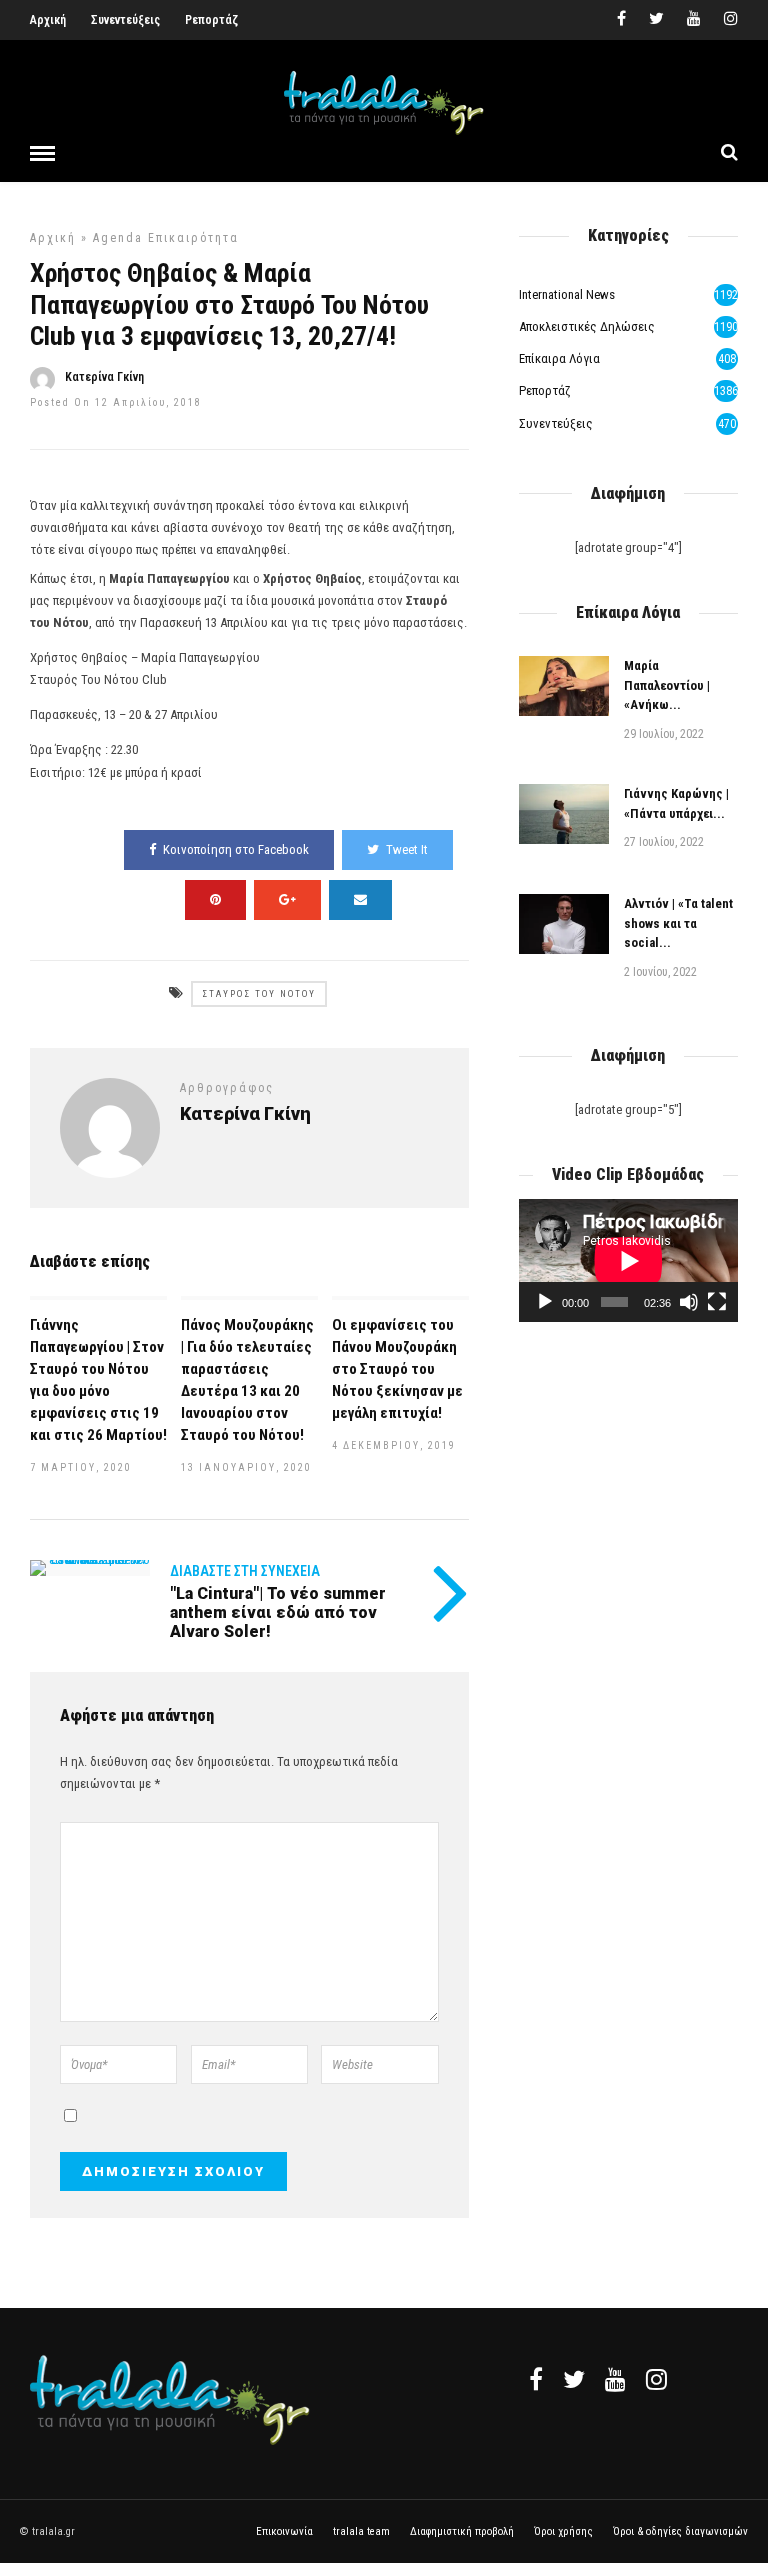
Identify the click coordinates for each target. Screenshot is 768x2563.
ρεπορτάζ (545, 390)
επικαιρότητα (193, 238)
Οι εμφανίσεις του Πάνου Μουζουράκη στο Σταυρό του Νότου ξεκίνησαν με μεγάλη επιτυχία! (397, 1369)
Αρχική (48, 20)
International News (567, 294)
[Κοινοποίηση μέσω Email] (360, 900)
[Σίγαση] (689, 1302)
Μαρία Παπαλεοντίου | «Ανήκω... (667, 685)
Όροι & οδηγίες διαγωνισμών (680, 2531)
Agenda (118, 238)
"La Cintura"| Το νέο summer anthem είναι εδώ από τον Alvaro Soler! (278, 1612)
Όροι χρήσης (563, 2531)
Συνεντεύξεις (125, 20)
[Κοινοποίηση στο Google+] (287, 900)
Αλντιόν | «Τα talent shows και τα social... (678, 923)
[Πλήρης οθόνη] (717, 1302)
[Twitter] (574, 2379)
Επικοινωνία (284, 2531)
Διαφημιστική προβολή (462, 2531)
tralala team (361, 2531)
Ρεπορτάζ (211, 20)
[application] (628, 1260)
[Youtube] (694, 20)
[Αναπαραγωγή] (545, 1302)
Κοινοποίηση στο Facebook (236, 849)
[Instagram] (731, 20)
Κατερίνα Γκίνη (104, 377)
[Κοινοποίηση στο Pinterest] (215, 900)
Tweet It (407, 849)
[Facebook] (536, 2379)
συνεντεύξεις (556, 423)
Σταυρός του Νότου (259, 994)
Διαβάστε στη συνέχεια (245, 1571)
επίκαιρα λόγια (559, 358)
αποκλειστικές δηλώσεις (587, 326)
